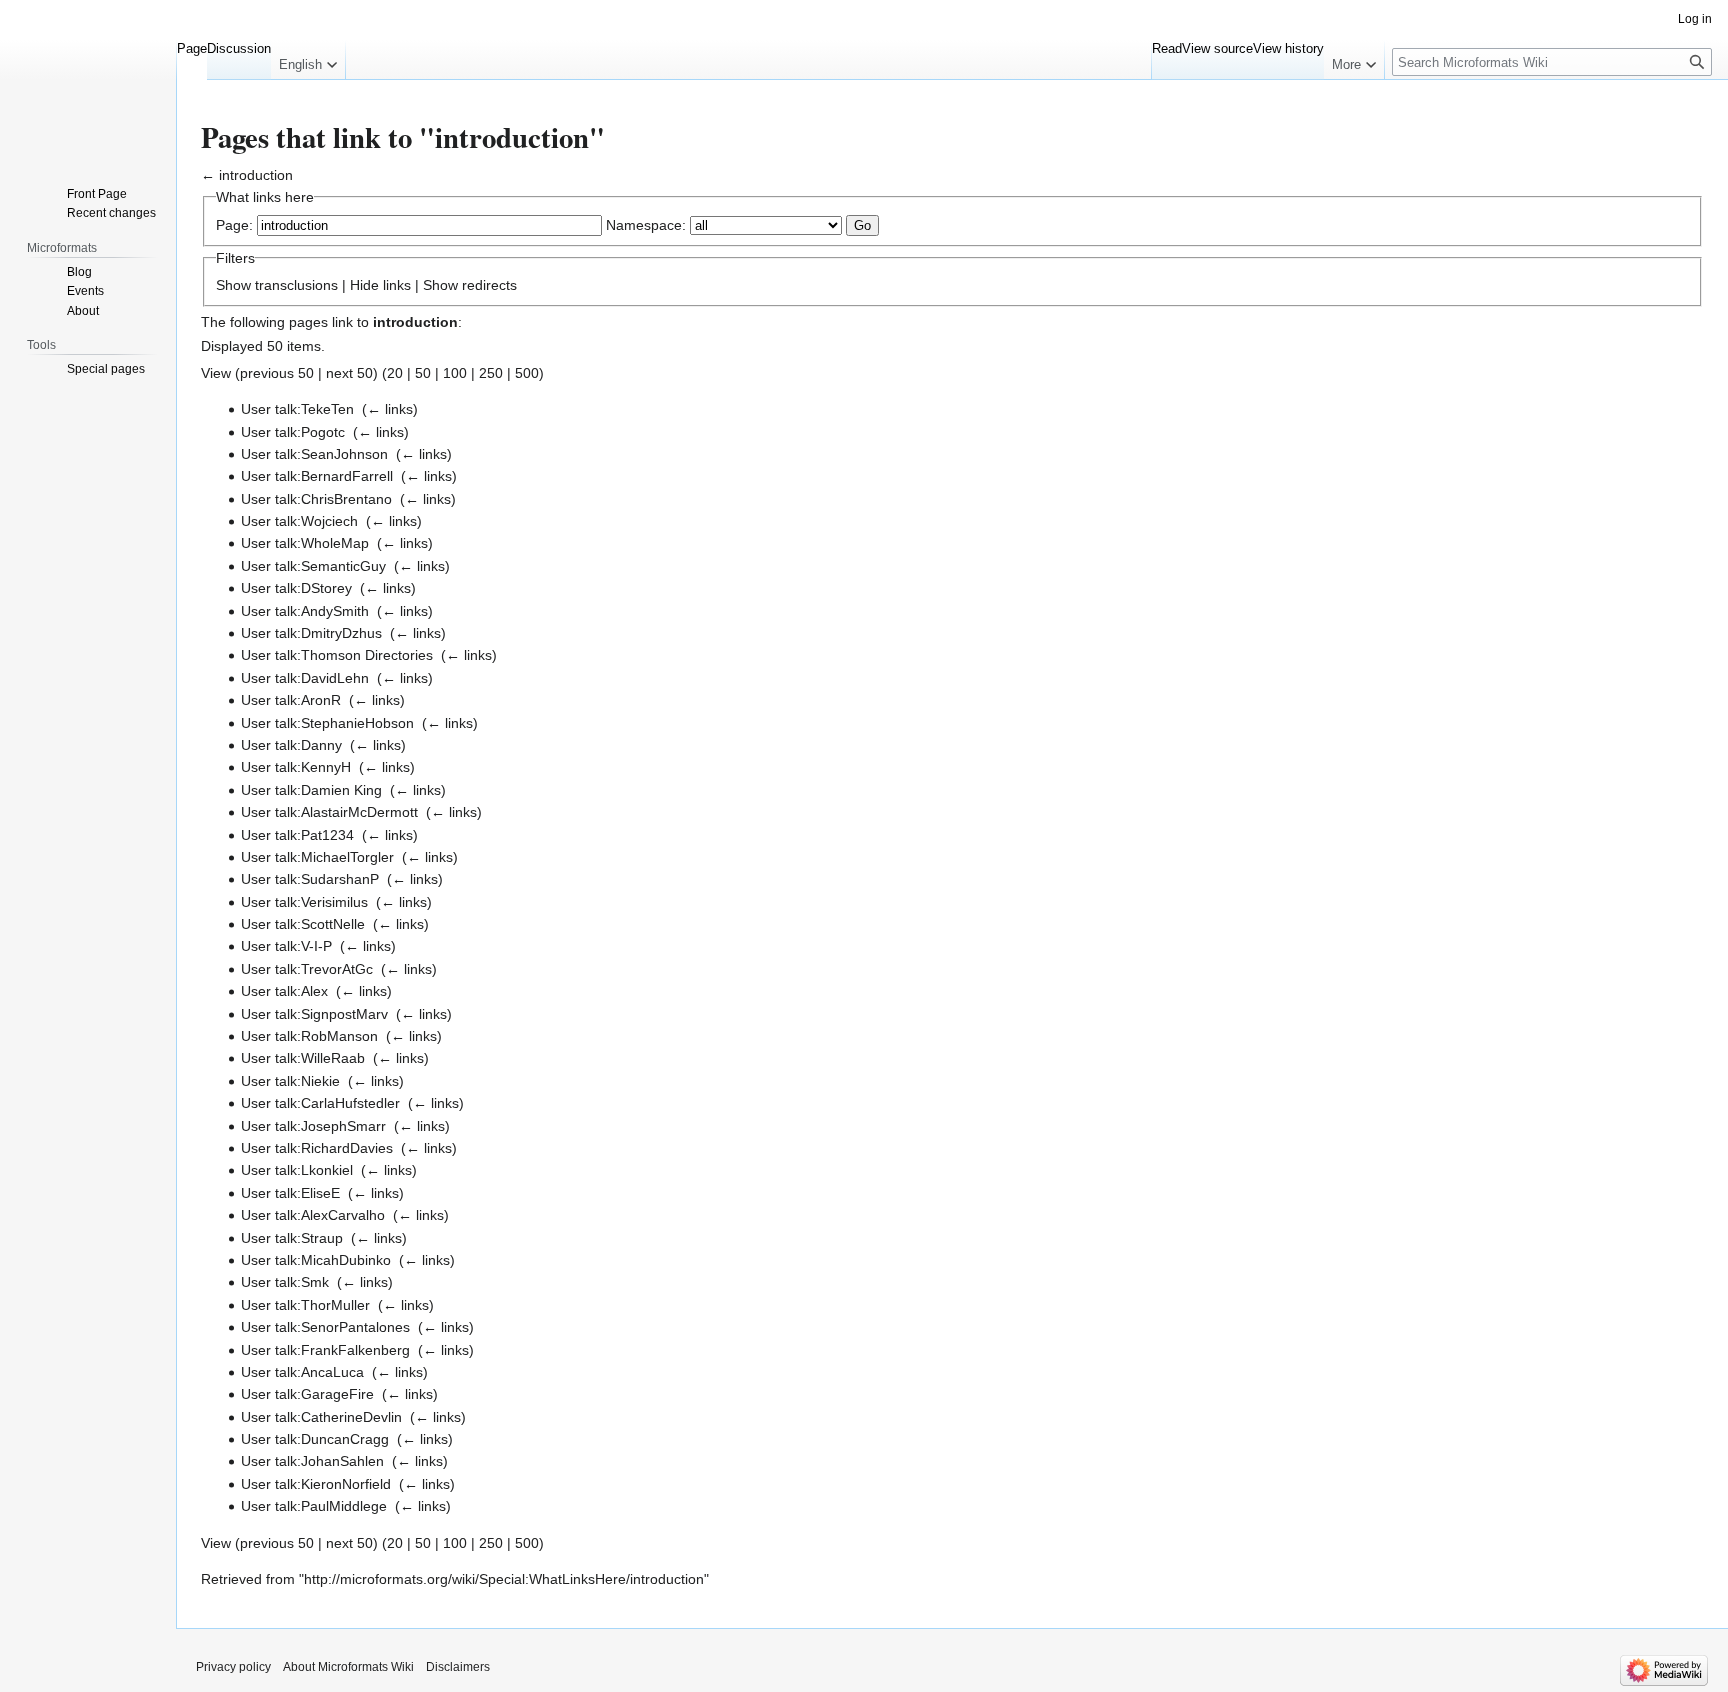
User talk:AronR (291, 700)
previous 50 (277, 373)
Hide (364, 285)
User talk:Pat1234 (297, 835)
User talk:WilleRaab (303, 1058)
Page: (234, 225)
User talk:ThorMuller (305, 1305)
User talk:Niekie (290, 1081)
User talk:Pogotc (293, 432)
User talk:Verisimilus (304, 902)
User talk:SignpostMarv (314, 1014)
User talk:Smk (285, 1282)
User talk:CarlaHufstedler (320, 1103)
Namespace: (646, 225)
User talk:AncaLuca (302, 1372)
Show (233, 285)
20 (395, 373)
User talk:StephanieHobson (327, 723)
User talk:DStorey (296, 588)
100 (455, 373)
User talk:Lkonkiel (297, 1170)
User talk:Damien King (311, 790)
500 (527, 373)
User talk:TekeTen (297, 409)
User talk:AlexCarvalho (313, 1215)
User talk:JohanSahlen (312, 1461)
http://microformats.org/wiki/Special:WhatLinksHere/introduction (504, 1579)
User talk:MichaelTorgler (317, 857)
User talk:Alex (284, 991)
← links (390, 409)
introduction (256, 175)
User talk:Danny (291, 745)
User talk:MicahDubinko (316, 1260)
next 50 (349, 373)
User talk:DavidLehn (305, 678)
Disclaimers (458, 1667)
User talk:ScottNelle (303, 924)
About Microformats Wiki (348, 1667)
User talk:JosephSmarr (313, 1126)
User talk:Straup (292, 1238)
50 (423, 373)
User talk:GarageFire (307, 1394)
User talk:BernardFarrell (317, 476)
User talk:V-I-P (286, 946)
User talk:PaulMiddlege (314, 1506)
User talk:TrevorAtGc (307, 969)
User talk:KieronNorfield (316, 1484)
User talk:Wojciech (299, 521)
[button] (308, 60)
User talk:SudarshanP (310, 879)
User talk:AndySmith (305, 611)
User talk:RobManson (309, 1036)
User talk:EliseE (290, 1193)
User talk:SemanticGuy (313, 566)
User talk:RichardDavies (317, 1148)
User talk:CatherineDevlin (321, 1417)
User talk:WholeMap (305, 543)
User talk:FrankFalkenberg (325, 1350)
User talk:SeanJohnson (314, 454)
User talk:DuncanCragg (315, 1439)
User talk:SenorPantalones (325, 1327)
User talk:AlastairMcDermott (329, 812)
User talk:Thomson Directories (337, 655)
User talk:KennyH (296, 767)
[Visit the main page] (88, 80)
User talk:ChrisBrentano (316, 499)
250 (491, 373)
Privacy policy (233, 1667)
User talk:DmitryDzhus (311, 633)
